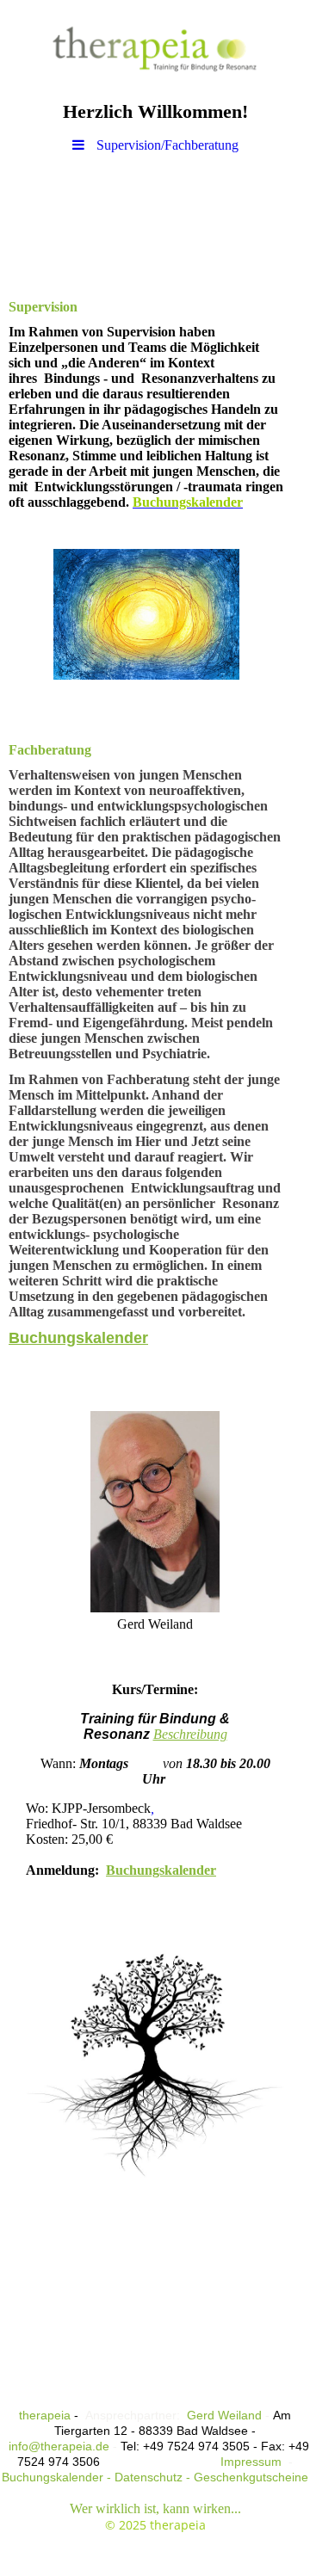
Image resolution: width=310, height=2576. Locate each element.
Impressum (249, 2462)
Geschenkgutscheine (251, 2477)
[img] (155, 47)
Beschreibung (190, 1734)
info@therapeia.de (59, 2446)
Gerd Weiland (224, 2415)
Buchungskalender (78, 1338)
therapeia (45, 2415)
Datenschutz (149, 2477)
